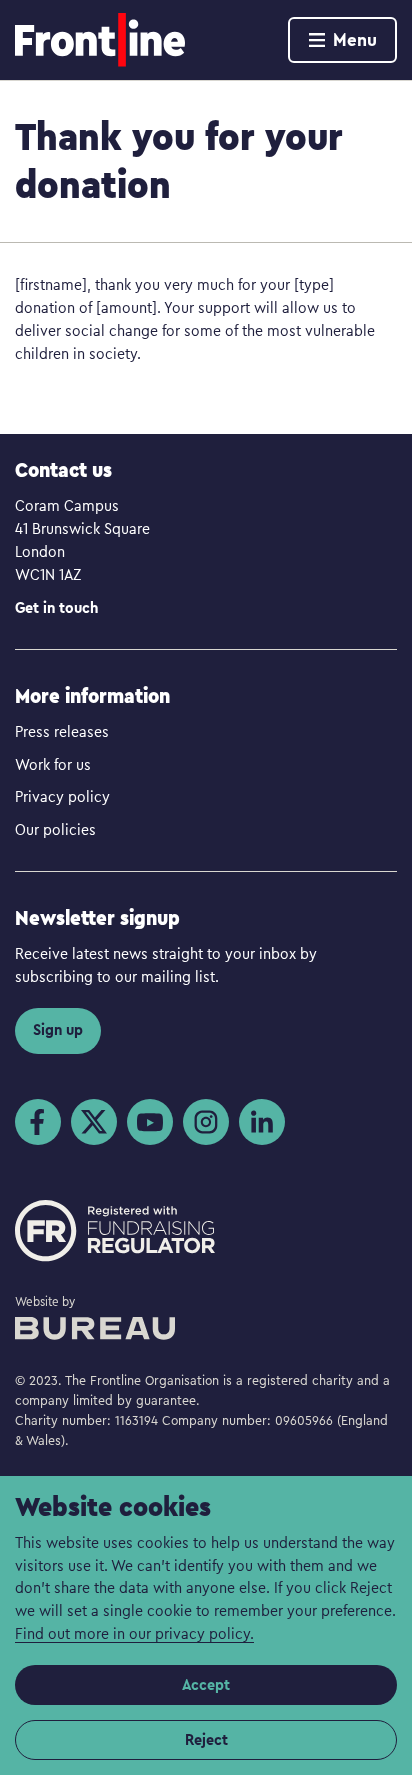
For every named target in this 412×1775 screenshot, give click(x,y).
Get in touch (56, 607)
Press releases (62, 731)
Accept (206, 1684)
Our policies (55, 829)
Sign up (58, 1029)
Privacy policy (62, 796)
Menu (355, 39)
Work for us (53, 764)
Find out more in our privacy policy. (134, 1633)
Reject (206, 1739)
